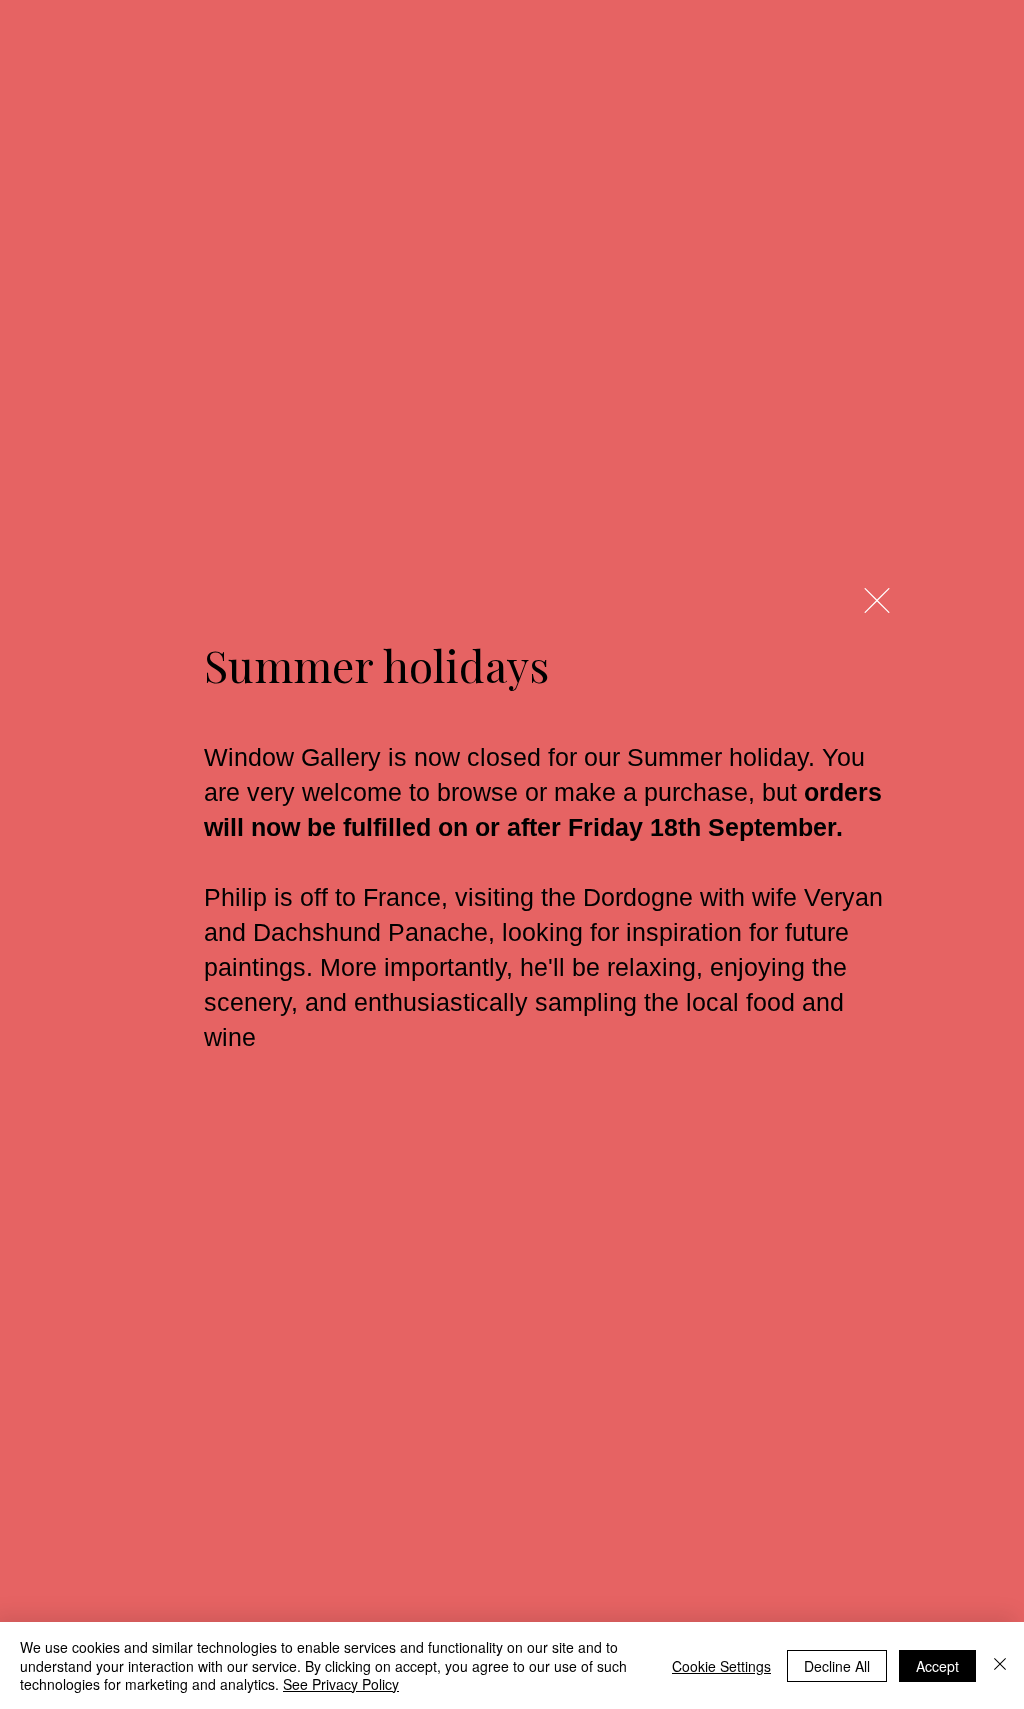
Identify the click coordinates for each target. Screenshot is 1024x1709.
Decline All (837, 1666)
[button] (877, 600)
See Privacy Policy (341, 1684)
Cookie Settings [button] (721, 1666)
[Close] (1000, 1665)
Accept (937, 1666)
